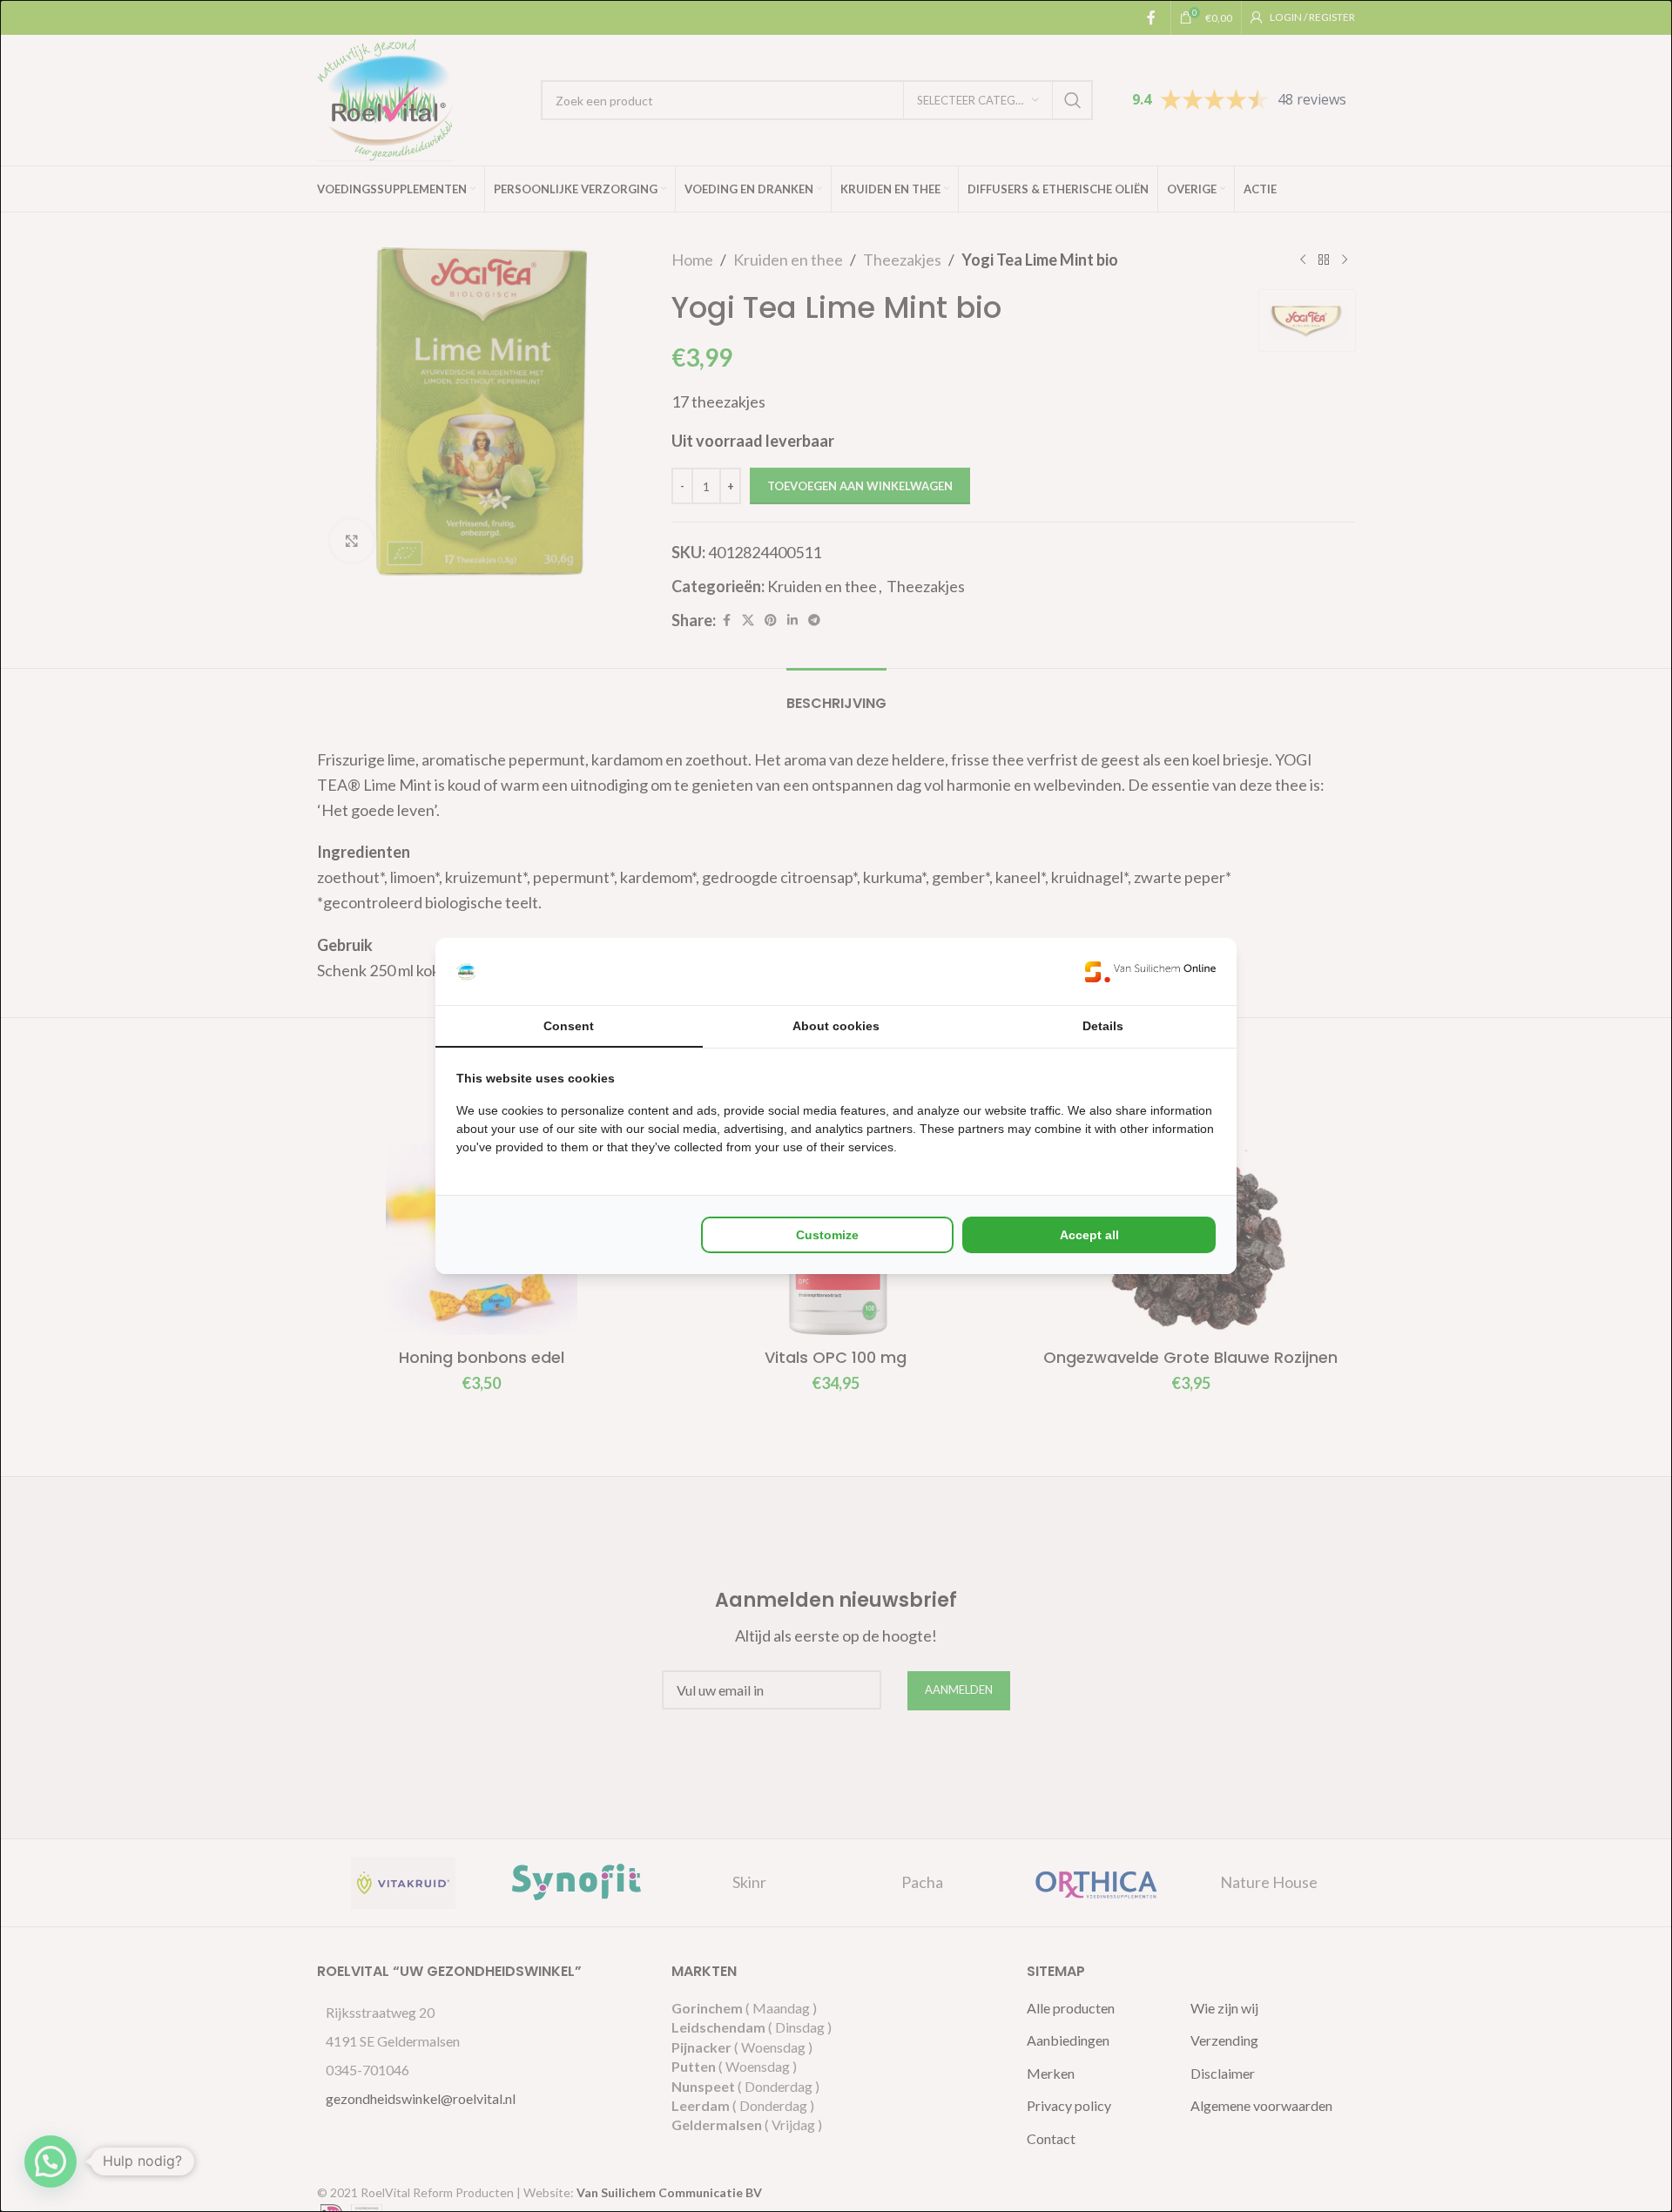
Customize (827, 1235)
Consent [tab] (569, 1026)
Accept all (1089, 1235)
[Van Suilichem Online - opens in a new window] (1150, 971)
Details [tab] (1103, 1026)
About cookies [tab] (836, 1026)
